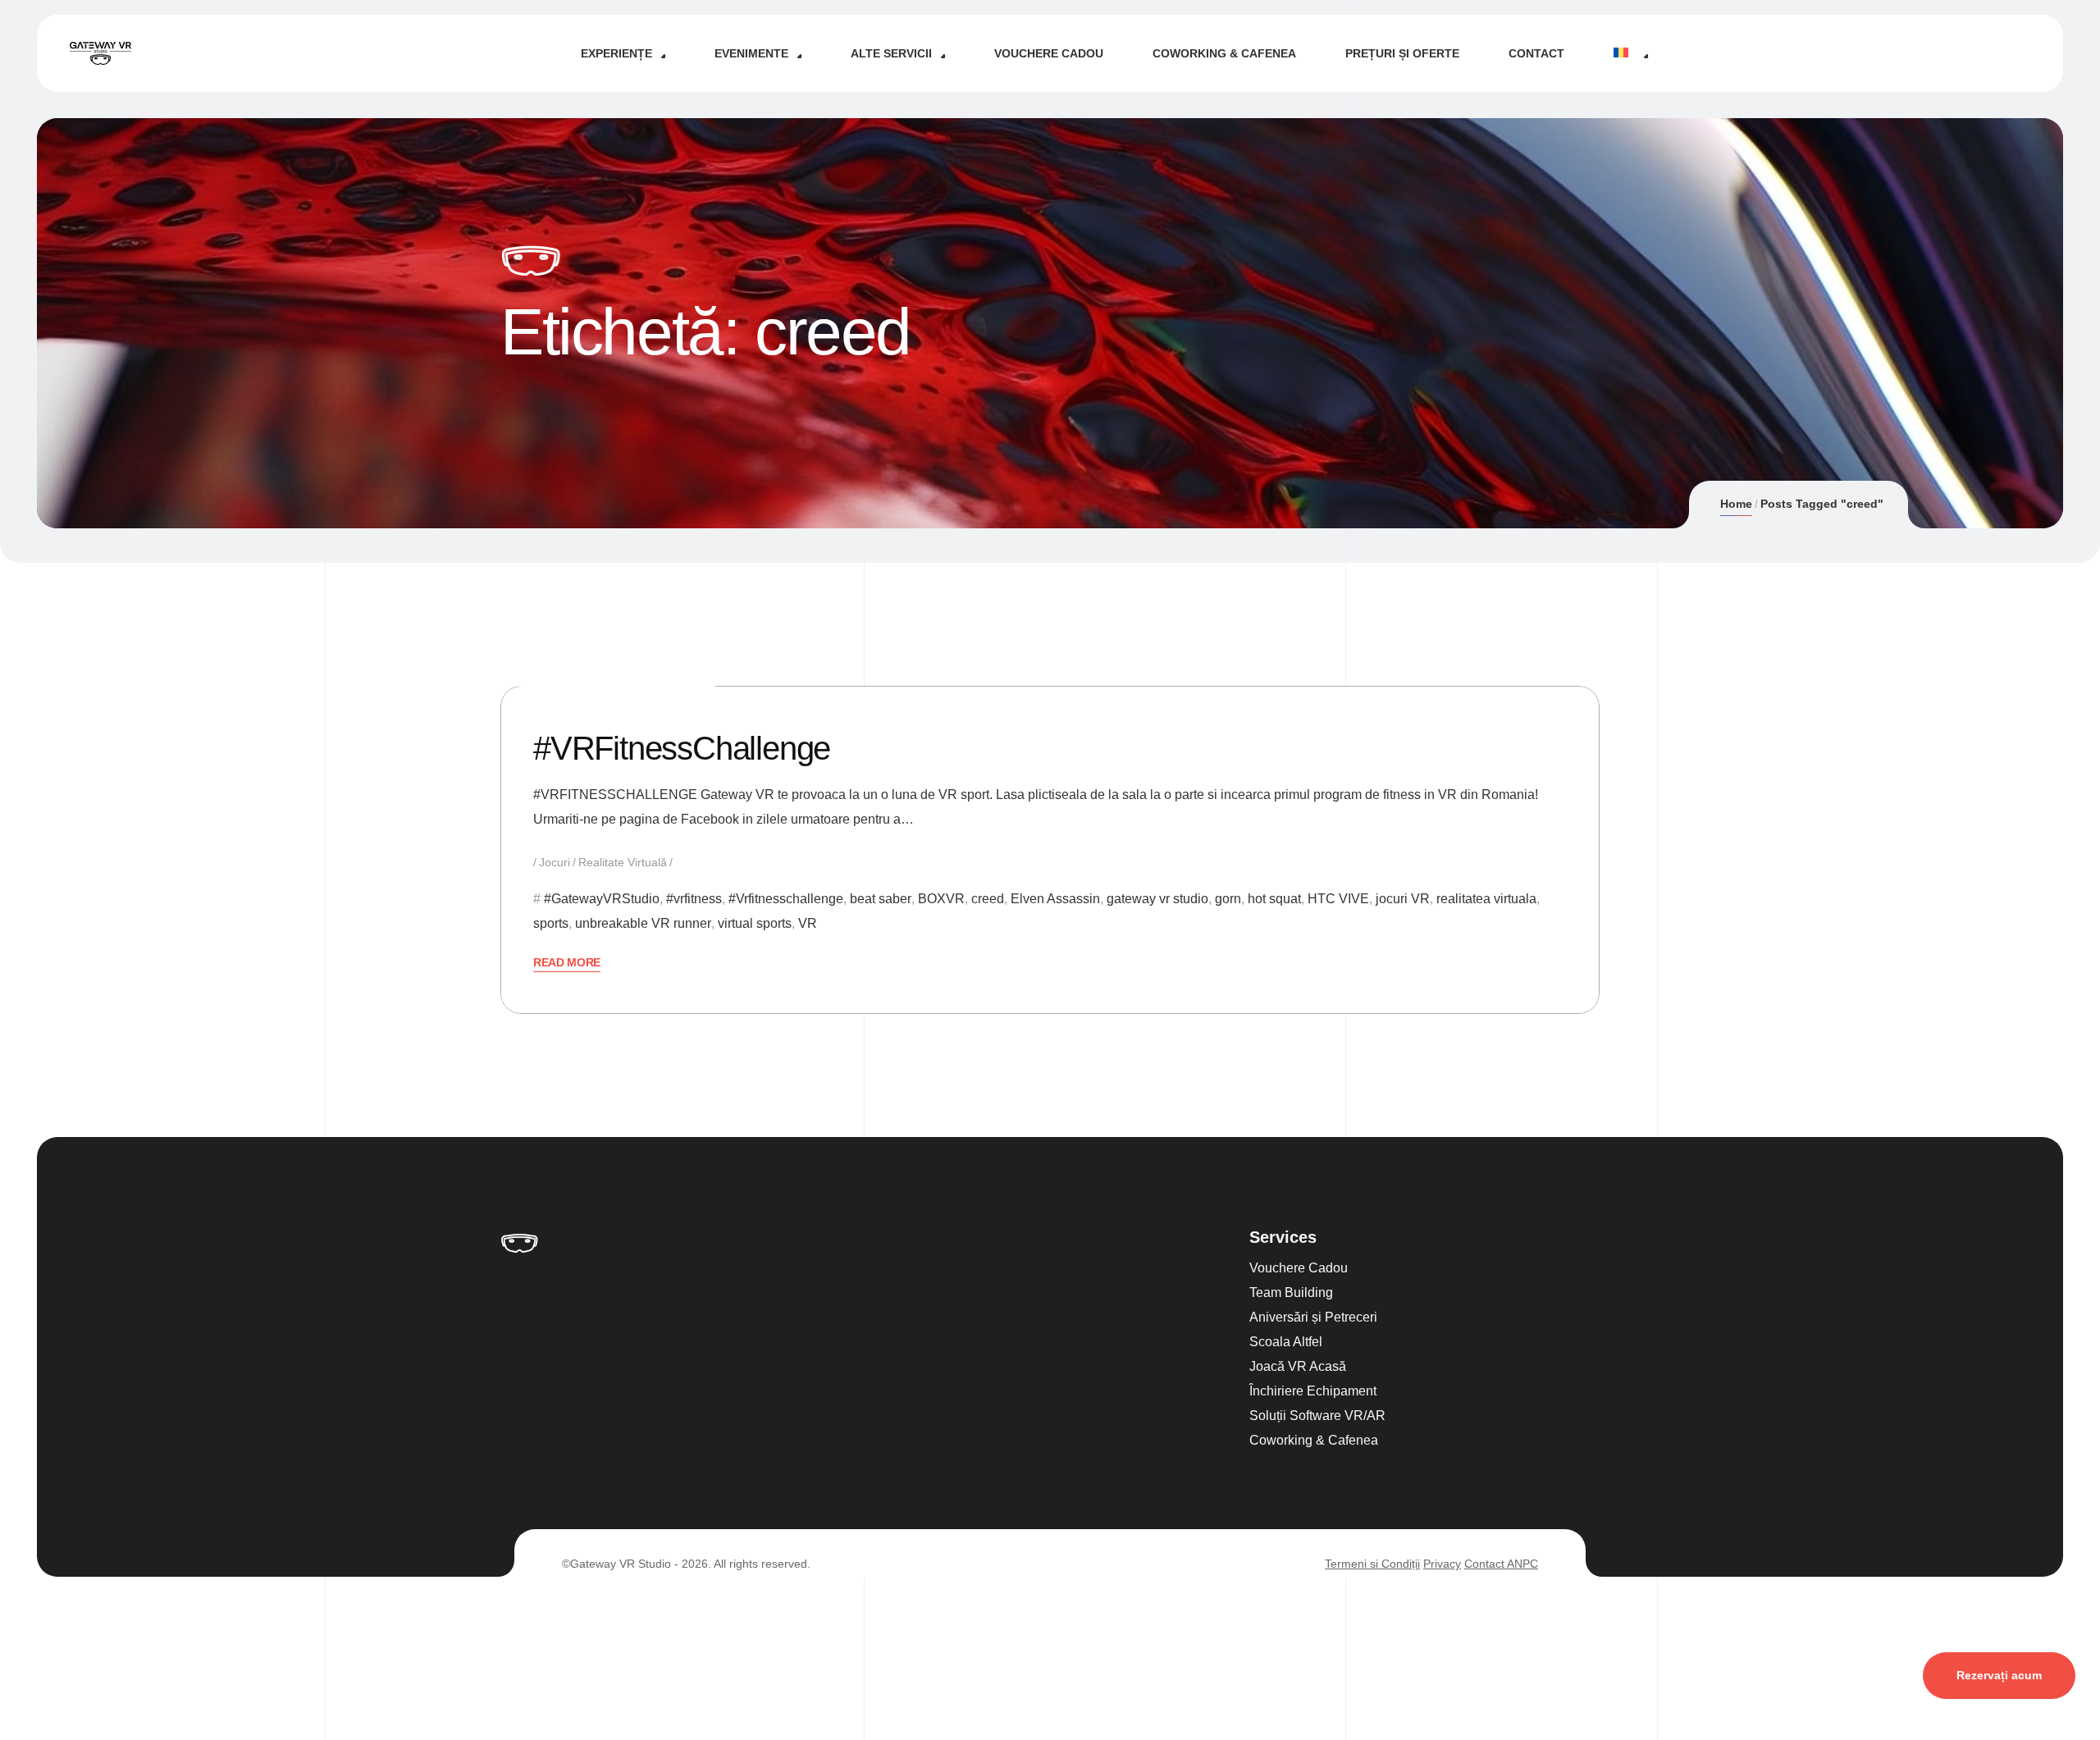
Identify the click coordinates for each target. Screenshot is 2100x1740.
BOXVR (941, 899)
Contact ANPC (1501, 1564)
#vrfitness (694, 899)
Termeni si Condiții (1372, 1564)
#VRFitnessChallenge (682, 748)
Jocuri (555, 862)
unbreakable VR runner (643, 923)
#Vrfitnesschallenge (786, 899)
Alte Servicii (891, 53)
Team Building (1291, 1292)
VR (808, 923)
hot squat (1274, 899)
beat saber (881, 899)
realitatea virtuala (1486, 899)
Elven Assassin (1055, 899)
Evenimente (751, 53)
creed (988, 899)
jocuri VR (1403, 899)
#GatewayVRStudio (602, 899)
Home (1736, 504)
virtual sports (755, 923)
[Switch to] (1630, 53)
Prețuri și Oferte (1402, 53)
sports (551, 923)
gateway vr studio (1157, 899)
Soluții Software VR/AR (1317, 1416)
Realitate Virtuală (623, 862)
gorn (1228, 899)
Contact (1536, 53)
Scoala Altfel (1286, 1342)
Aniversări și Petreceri (1313, 1317)
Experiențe (616, 53)
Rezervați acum (1999, 1675)
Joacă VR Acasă (1298, 1366)
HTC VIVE (1338, 899)
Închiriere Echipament (1313, 1391)
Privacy (1442, 1564)
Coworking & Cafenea (1224, 53)
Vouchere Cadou (1049, 53)
